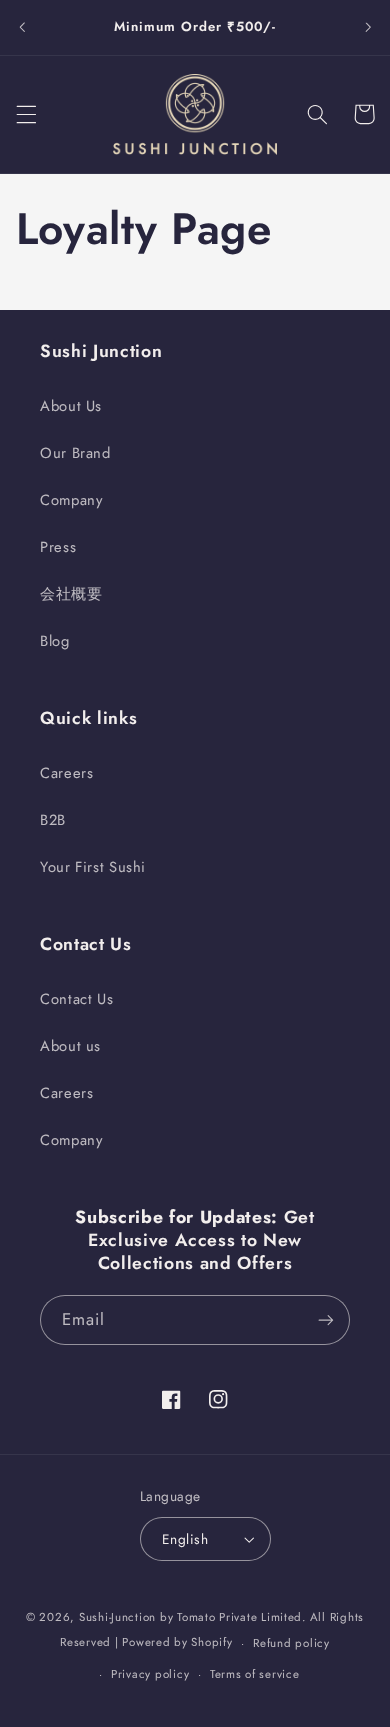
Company (71, 500)
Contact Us (76, 999)
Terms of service (255, 1674)
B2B (53, 820)
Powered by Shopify (177, 1643)
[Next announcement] (368, 27)
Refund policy (291, 1643)
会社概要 (71, 594)
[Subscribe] (326, 1319)
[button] (26, 114)
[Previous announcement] (22, 27)
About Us (71, 406)
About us (70, 1046)
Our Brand (75, 453)
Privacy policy (150, 1674)
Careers (66, 773)
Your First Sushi (93, 867)
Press (58, 547)
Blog (55, 641)
